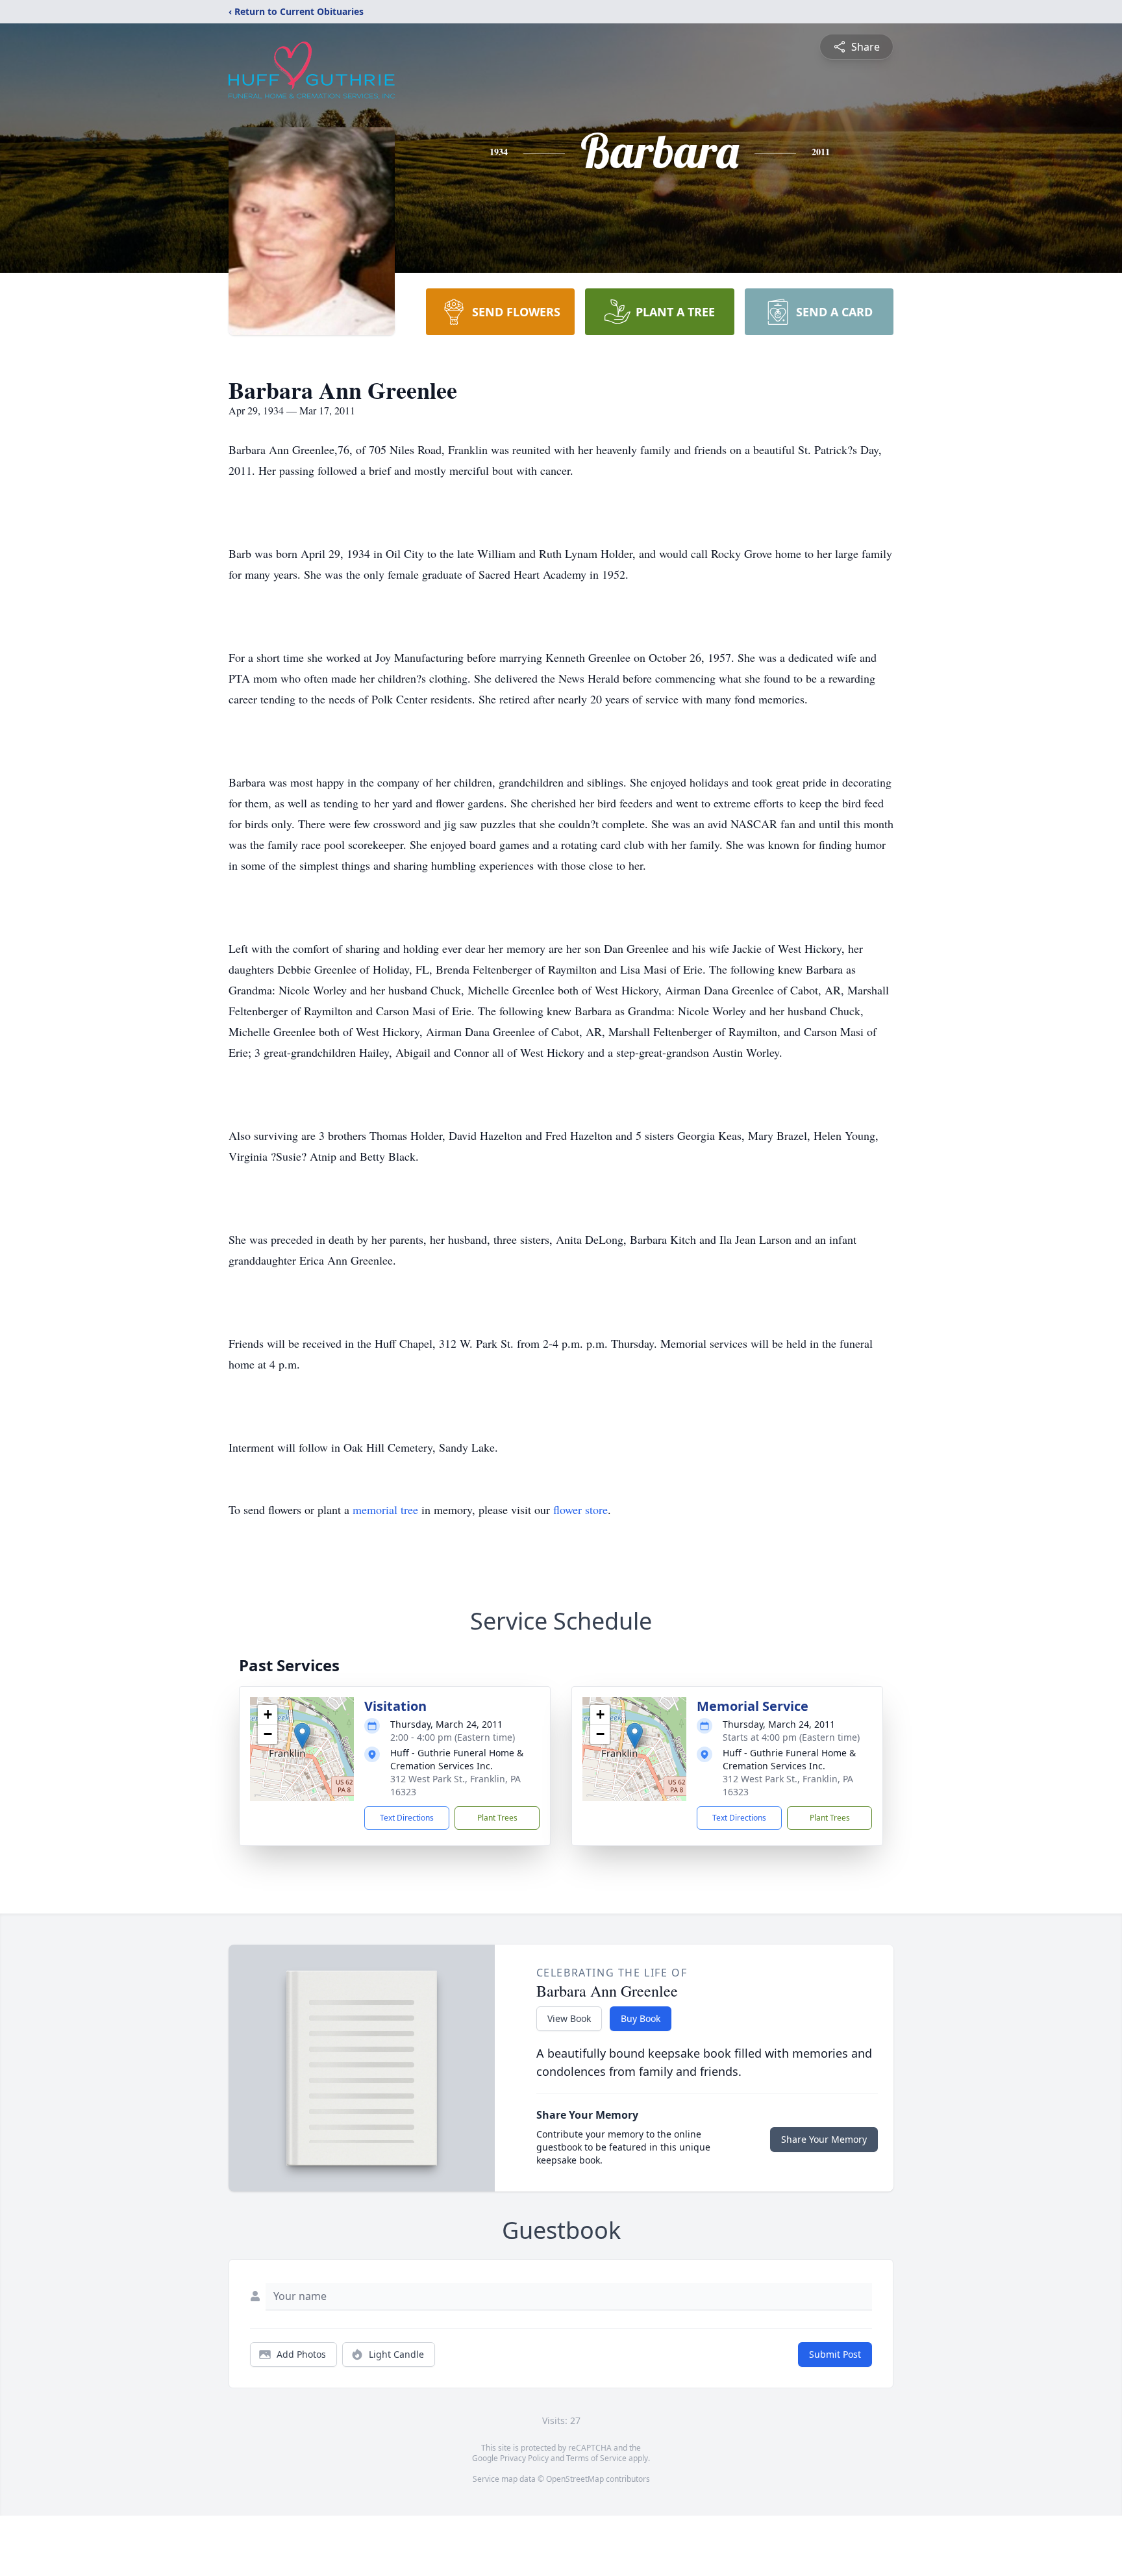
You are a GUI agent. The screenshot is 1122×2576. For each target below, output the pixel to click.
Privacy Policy (524, 2458)
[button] (302, 1736)
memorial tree (385, 1509)
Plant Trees (497, 1818)
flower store (580, 1509)
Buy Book (641, 2018)
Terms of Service (596, 2458)
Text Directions (407, 1818)
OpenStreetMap (575, 2479)
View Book (569, 2018)
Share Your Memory (824, 2139)
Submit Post (835, 2354)
